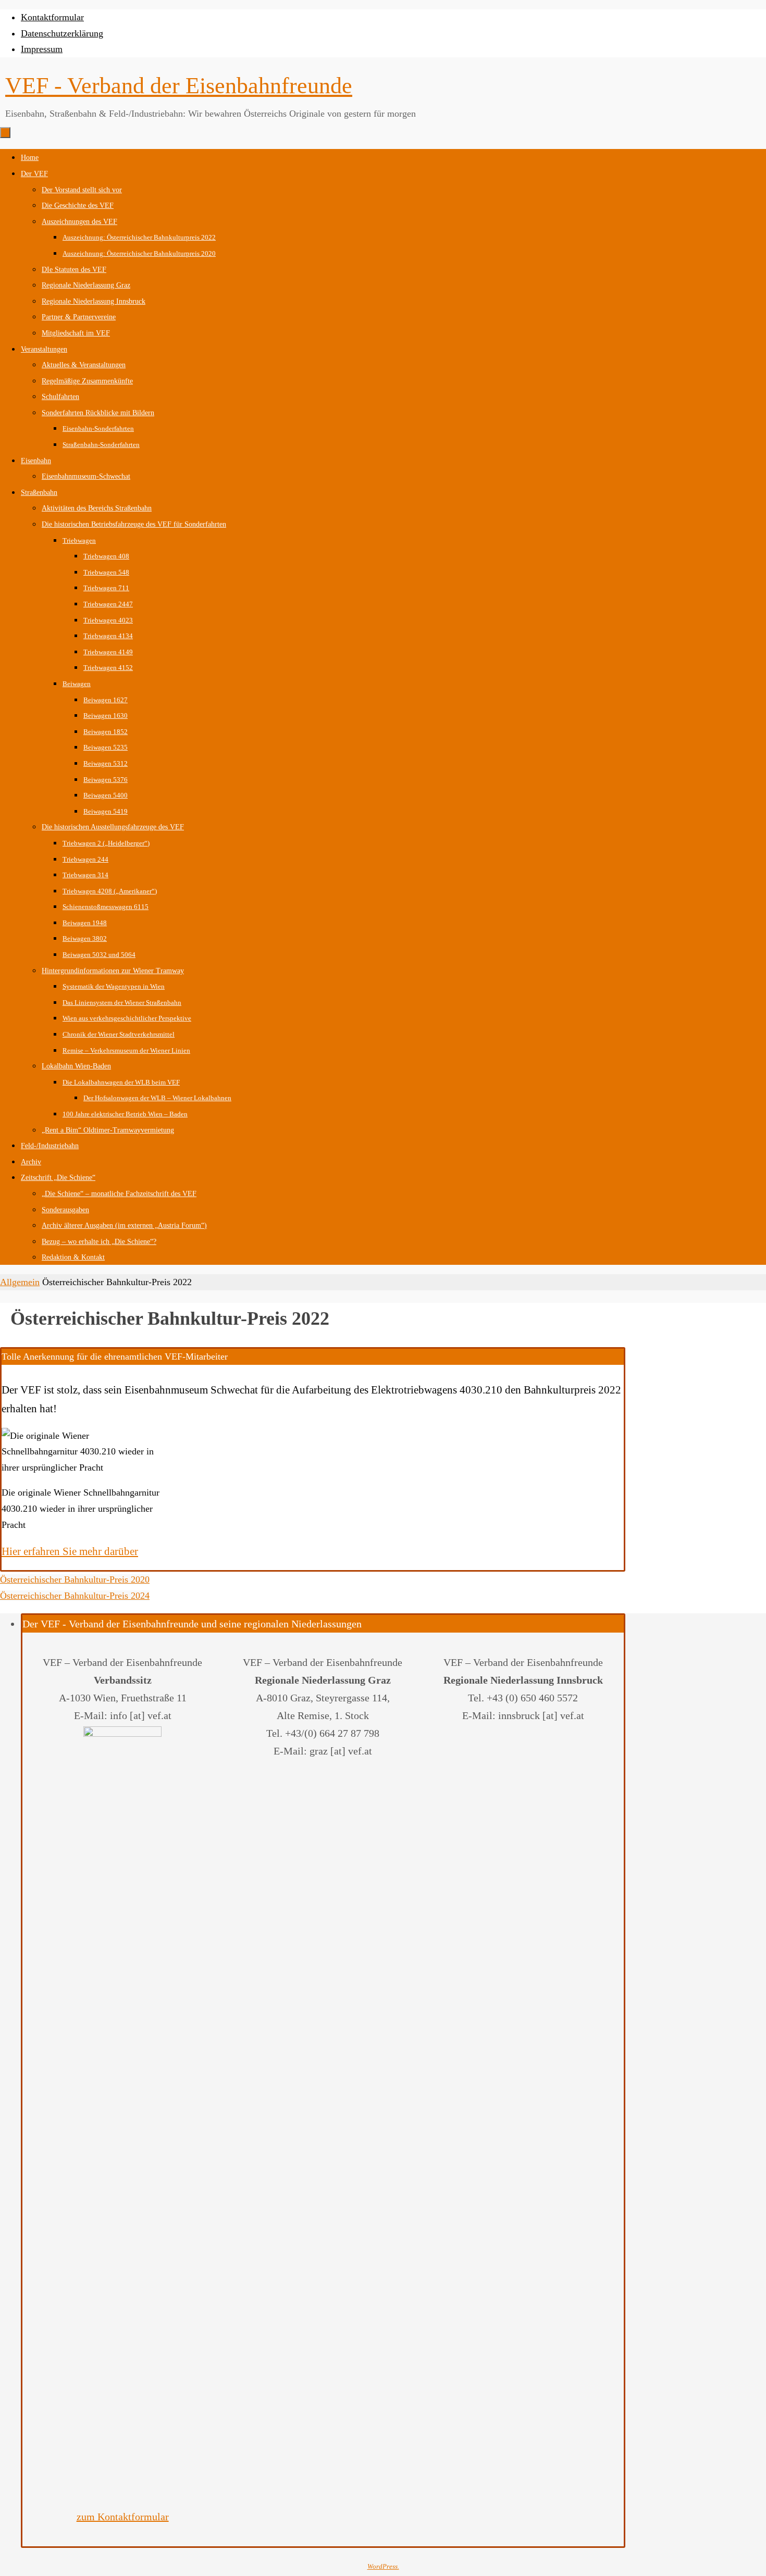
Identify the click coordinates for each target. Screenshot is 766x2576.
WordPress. (383, 2566)
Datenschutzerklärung (62, 33)
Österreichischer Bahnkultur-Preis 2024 (75, 1596)
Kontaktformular (52, 17)
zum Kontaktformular (123, 2517)
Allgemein (20, 1282)
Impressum (42, 49)
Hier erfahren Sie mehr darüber (70, 1551)
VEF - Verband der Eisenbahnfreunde (179, 86)
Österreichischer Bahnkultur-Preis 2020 (75, 1579)
